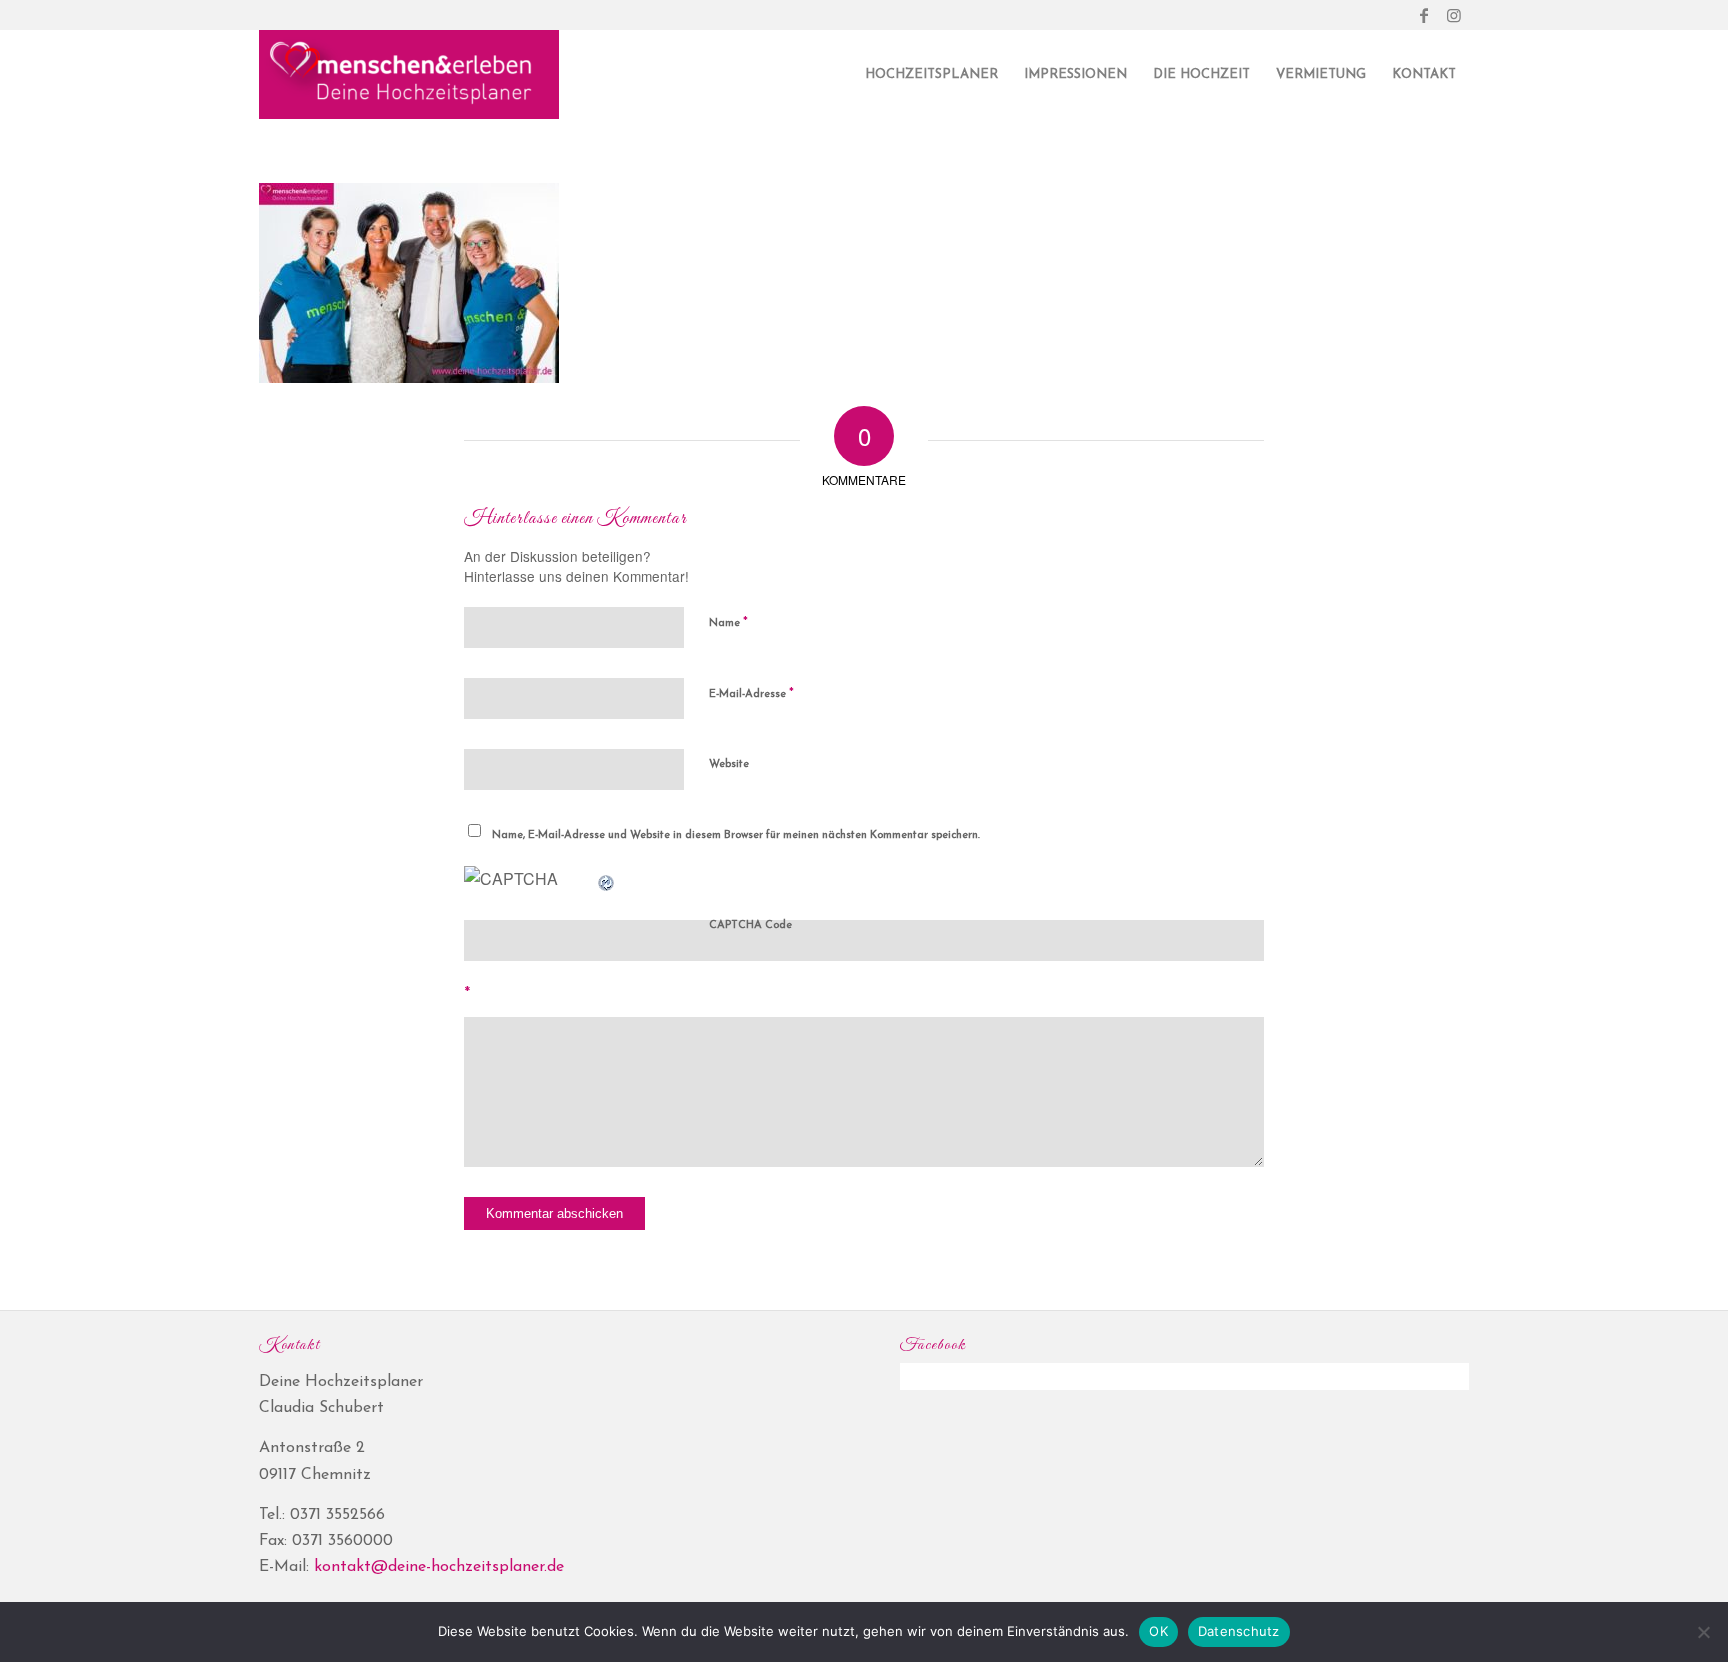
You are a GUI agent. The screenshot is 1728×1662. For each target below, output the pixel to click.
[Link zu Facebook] (1423, 15)
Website (729, 764)
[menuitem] (931, 75)
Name (728, 622)
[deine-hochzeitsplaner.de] (409, 75)
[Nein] (1703, 1632)
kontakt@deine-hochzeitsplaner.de (439, 1567)
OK (1158, 1631)
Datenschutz (1239, 1631)
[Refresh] (607, 878)
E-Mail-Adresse (751, 693)
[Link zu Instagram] (1454, 15)
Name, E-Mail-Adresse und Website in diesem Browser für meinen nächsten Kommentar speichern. (736, 835)
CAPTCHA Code (750, 925)
